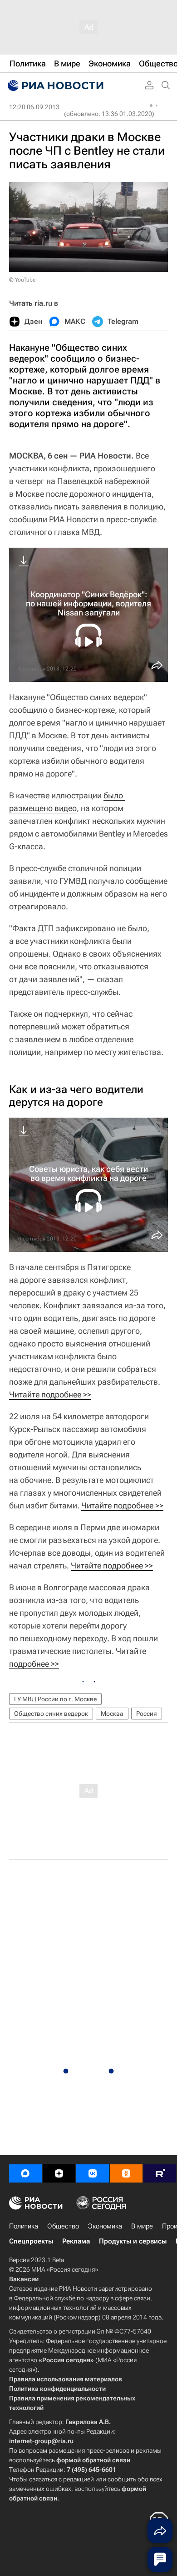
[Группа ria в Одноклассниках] (126, 2173)
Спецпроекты (31, 2241)
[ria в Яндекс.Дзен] (59, 2173)
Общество (63, 2226)
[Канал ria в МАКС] (25, 2173)
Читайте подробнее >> (50, 1394)
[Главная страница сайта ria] (54, 86)
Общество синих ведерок (51, 1714)
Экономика (105, 2226)
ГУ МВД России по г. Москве (55, 1699)
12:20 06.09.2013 (34, 107)
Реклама (76, 2241)
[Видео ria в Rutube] (160, 2173)
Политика (24, 2226)
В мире (142, 2226)
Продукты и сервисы (133, 2241)
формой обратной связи (93, 2460)
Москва (112, 1714)
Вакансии (24, 2279)
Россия (147, 1714)
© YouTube (22, 280)
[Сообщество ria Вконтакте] (93, 2173)
